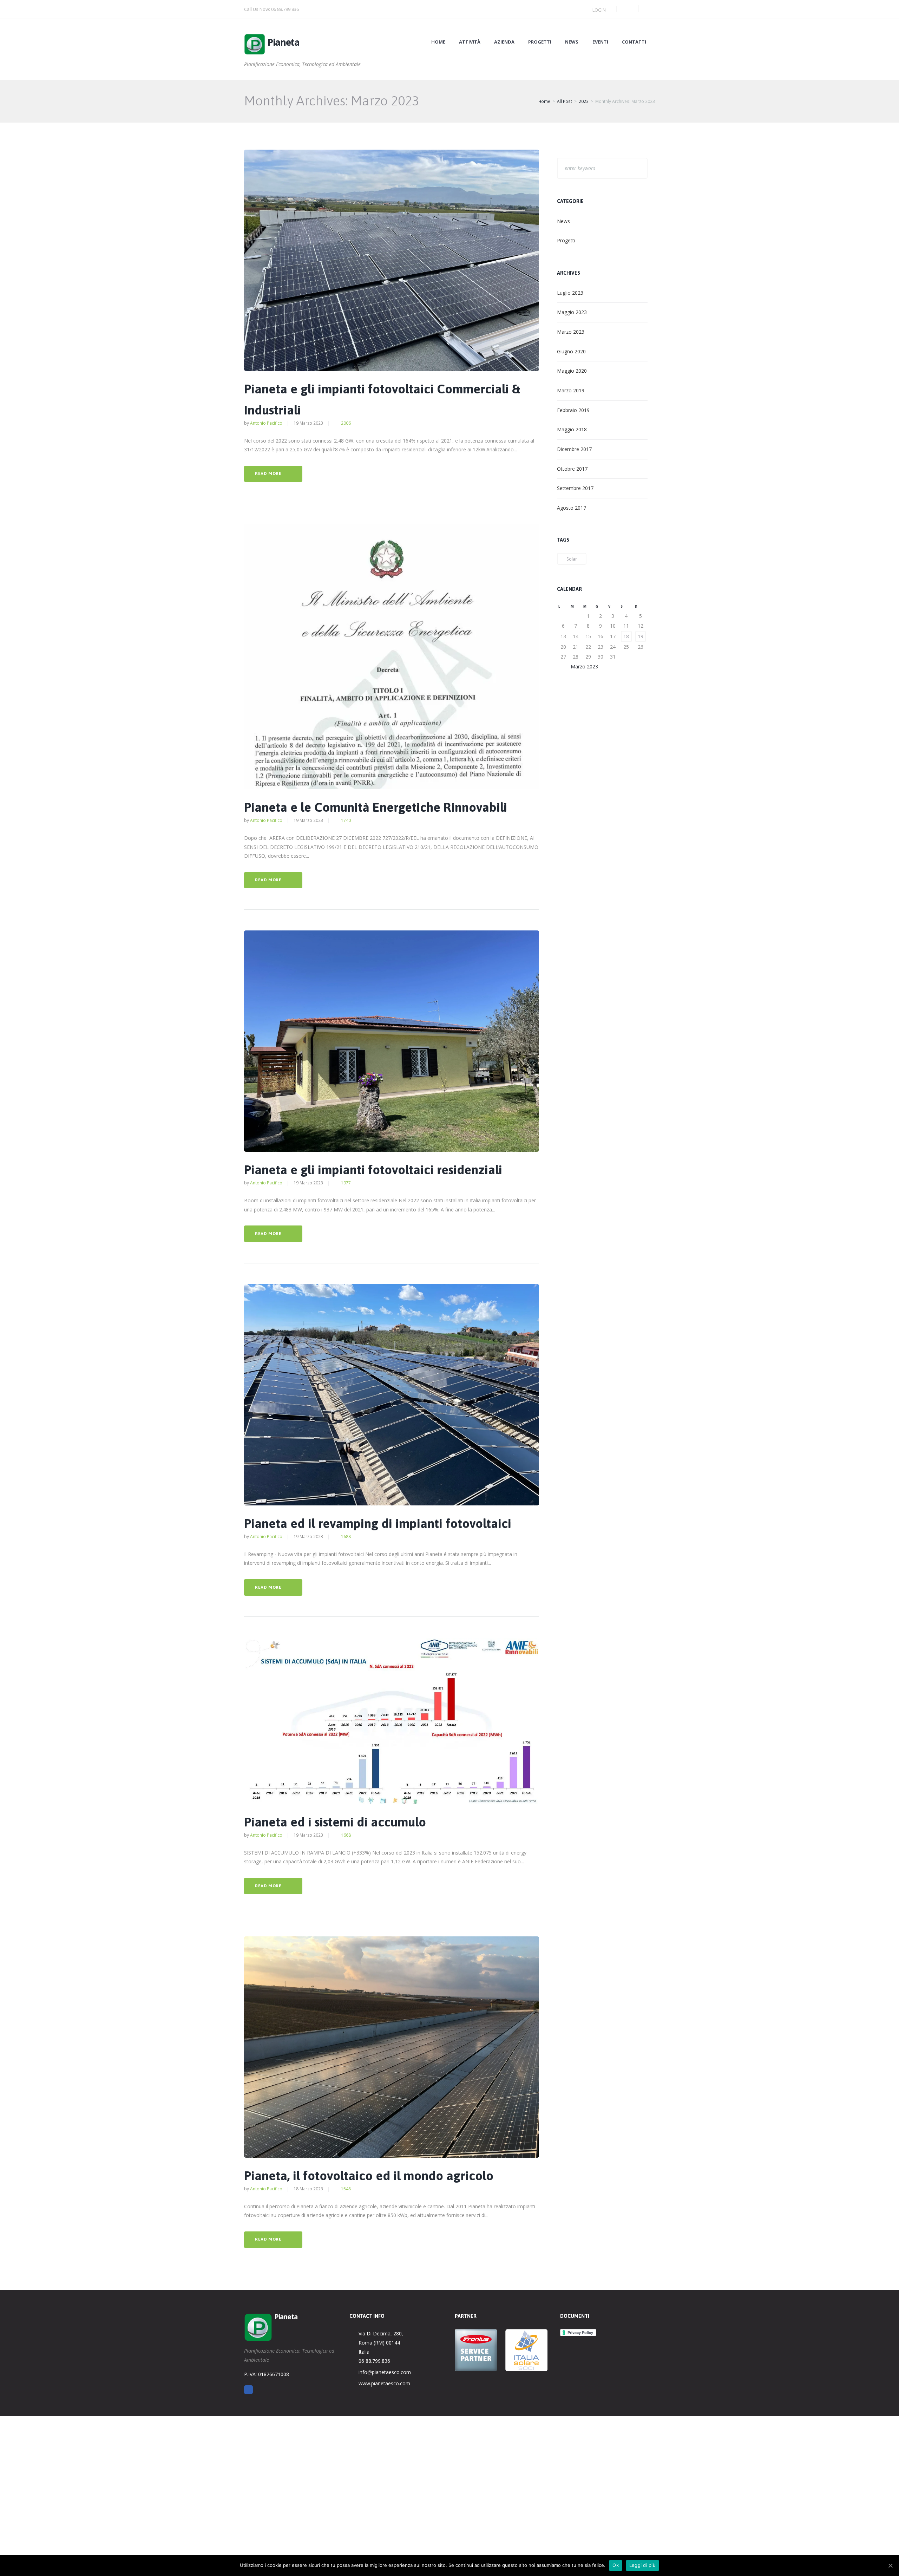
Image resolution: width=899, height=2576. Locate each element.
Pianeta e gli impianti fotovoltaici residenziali (373, 1170)
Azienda (504, 42)
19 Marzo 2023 (308, 423)
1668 (346, 1835)
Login (599, 10)
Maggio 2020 (572, 371)
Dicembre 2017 (574, 449)
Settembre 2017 (575, 488)
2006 (346, 423)
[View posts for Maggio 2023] (641, 666)
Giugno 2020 (571, 351)
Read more (268, 473)
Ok (616, 2565)
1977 (346, 1183)
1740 (346, 820)
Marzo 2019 (571, 390)
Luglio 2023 (570, 293)
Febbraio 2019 (573, 410)
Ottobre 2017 (572, 469)
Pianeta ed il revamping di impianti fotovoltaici (378, 1523)
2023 (584, 101)
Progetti (540, 42)
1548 (346, 2189)
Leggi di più (642, 2565)
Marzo (584, 666)
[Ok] (890, 2565)
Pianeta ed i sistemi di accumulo (335, 1822)
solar (572, 559)
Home (438, 42)
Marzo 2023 (571, 332)
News (572, 42)
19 (641, 636)
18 (626, 636)
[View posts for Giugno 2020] (563, 666)
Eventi (600, 42)
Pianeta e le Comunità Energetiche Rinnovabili (376, 807)
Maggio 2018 (572, 429)
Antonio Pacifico (266, 423)
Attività (470, 42)
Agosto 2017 (572, 508)
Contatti (634, 42)
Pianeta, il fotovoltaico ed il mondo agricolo (369, 2176)
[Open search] (628, 9)
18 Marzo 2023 (308, 2189)
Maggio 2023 (572, 312)
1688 (346, 1537)
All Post (565, 101)
